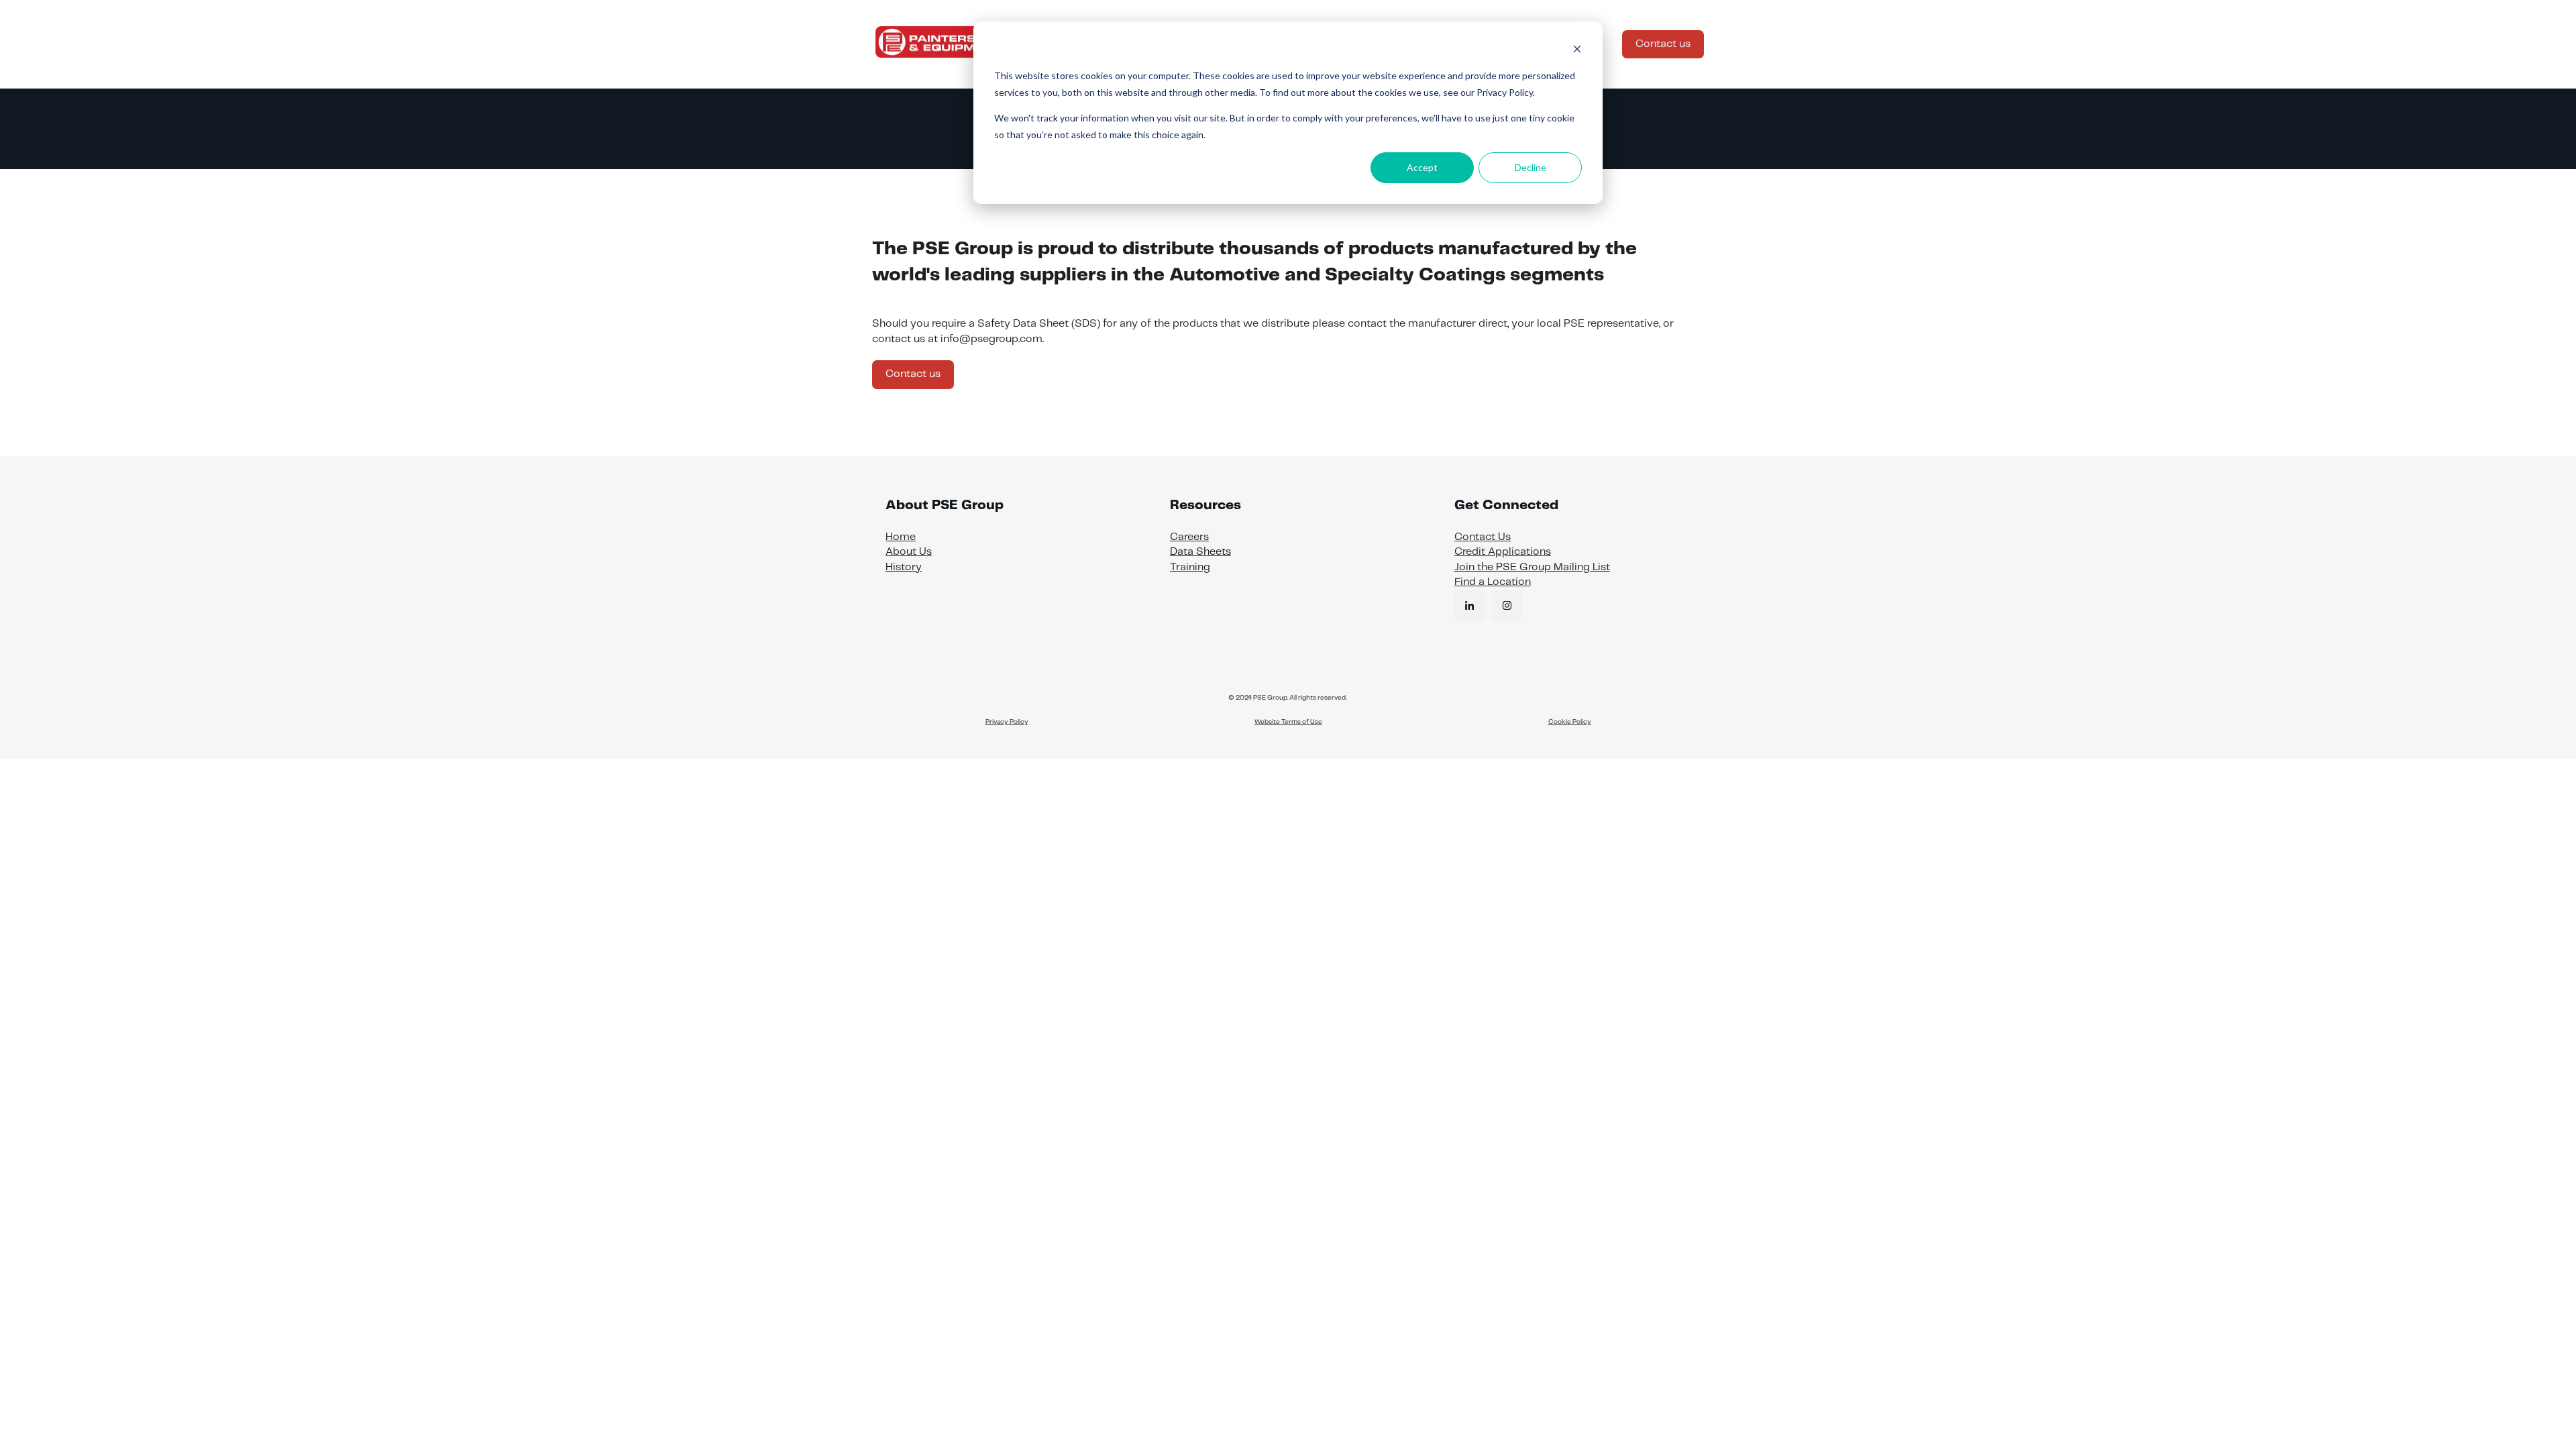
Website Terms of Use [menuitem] (1288, 722)
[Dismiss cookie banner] (1577, 51)
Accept (1422, 167)
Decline (1531, 167)
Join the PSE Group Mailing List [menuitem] (1532, 567)
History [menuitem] (904, 567)
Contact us (1663, 44)
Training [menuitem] (1190, 567)
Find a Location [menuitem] (1493, 582)
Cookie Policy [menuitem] (1570, 722)
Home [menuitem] (901, 537)
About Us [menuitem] (909, 552)
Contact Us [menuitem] (1483, 537)
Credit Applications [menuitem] (1503, 552)
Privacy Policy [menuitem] (1007, 722)
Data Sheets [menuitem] (1200, 552)
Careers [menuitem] (1189, 537)
